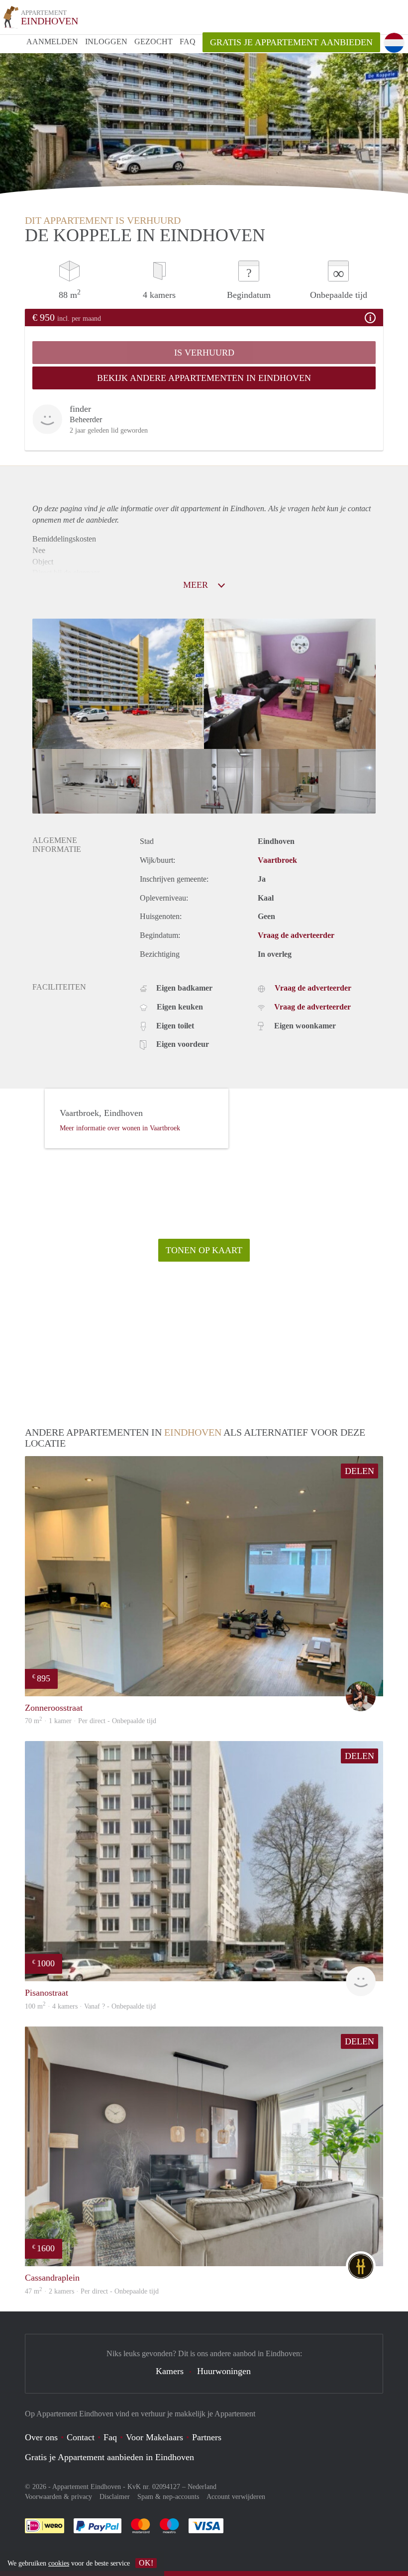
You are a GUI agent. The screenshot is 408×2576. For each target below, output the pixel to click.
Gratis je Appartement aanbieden (291, 42)
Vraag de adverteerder (296, 935)
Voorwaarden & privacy (58, 2497)
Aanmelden (52, 42)
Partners (207, 2437)
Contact (81, 2437)
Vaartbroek (277, 860)
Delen (359, 1471)
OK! (146, 2563)
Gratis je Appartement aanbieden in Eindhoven (109, 2457)
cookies (59, 2563)
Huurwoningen (224, 2371)
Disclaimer (115, 2497)
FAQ (188, 42)
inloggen (106, 42)
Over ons (41, 2437)
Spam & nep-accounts (168, 2497)
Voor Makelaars (154, 2437)
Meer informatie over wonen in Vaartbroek (120, 1128)
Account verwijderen (236, 2497)
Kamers (170, 2371)
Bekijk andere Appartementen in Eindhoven (204, 378)
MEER (197, 585)
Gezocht (153, 42)
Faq (110, 2437)
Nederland (202, 2487)
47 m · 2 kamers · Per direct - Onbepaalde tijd (92, 2291)
